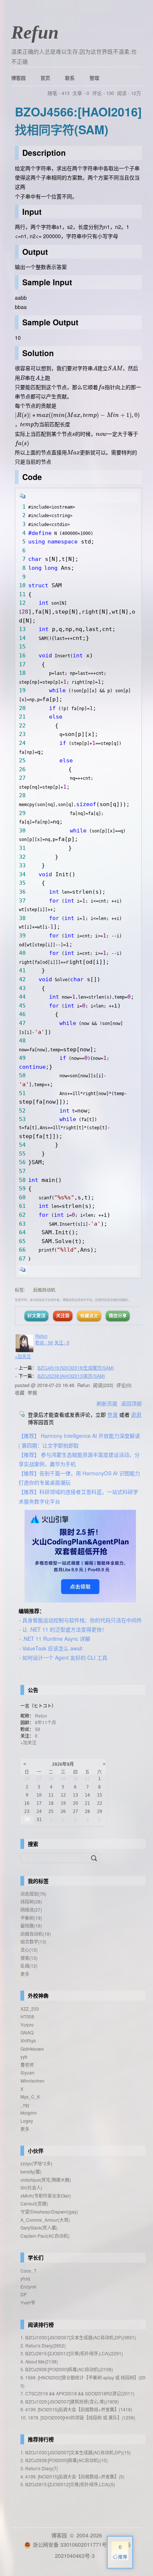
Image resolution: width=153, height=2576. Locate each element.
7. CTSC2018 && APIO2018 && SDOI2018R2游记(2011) (77, 2393)
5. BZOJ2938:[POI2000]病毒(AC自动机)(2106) (67, 2369)
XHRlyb (28, 2041)
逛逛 (136, 1414)
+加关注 (23, 1356)
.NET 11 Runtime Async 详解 (56, 1639)
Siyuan (27, 2072)
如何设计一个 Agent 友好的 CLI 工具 (65, 1657)
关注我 (63, 1315)
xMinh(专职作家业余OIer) (46, 2196)
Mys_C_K (30, 2097)
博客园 (18, 78)
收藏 (20, 1392)
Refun (35, 32)
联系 (70, 78)
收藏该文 (89, 1315)
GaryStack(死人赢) (39, 2227)
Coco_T (28, 2271)
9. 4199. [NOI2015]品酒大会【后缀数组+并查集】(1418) (76, 2409)
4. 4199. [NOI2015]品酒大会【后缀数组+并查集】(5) (72, 2476)
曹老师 (27, 2065)
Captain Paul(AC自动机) (45, 2236)
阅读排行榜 (41, 2324)
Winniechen (32, 2081)
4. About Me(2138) (39, 2361)
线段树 (31, 1901)
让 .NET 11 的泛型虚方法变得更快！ (65, 1629)
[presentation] (95, 368)
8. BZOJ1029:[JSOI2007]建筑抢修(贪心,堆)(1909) (70, 2401)
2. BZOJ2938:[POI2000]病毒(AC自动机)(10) (64, 2460)
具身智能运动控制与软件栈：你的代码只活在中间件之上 (87, 1620)
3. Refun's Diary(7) (39, 2468)
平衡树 (31, 1918)
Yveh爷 (28, 2302)
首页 (45, 78)
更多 (25, 1974)
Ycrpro (27, 2025)
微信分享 (118, 1315)
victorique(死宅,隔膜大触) (46, 2180)
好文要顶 (36, 1315)
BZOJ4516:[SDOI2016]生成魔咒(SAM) (76, 1368)
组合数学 (33, 1941)
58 (38, 1729)
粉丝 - (44, 1342)
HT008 (27, 2016)
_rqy (25, 2105)
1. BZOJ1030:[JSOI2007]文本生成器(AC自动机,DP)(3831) (78, 2337)
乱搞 (29, 1966)
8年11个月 (45, 1722)
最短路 (31, 1926)
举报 (32, 1392)
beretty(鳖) (31, 2171)
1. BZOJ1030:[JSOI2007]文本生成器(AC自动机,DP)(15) (76, 2452)
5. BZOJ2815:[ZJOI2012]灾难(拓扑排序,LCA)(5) (68, 2484)
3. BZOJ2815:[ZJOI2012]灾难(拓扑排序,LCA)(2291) (72, 2353)
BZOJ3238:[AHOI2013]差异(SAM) (71, 1376)
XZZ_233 (30, 2009)
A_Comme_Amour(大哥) (45, 2220)
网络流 (31, 1910)
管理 (94, 78)
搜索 (29, 1958)
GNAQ (27, 2032)
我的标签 (38, 1881)
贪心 (29, 1950)
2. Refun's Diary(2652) (43, 2345)
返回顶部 (131, 1403)
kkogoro (29, 2112)
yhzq (25, 2278)
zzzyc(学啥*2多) (36, 2163)
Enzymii (28, 2286)
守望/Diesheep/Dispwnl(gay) (49, 2212)
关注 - (62, 1342)
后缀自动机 (44, 1290)
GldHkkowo (32, 2049)
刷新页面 (107, 1403)
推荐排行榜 (41, 2439)
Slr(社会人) (31, 2187)
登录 (113, 1414)
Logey (27, 2121)
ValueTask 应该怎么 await (52, 1648)
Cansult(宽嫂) (34, 2203)
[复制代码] (23, 497)
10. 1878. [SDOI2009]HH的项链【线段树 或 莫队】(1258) (78, 2417)
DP (24, 2294)
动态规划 (33, 1894)
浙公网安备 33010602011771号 (70, 2544)
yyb (24, 2056)
